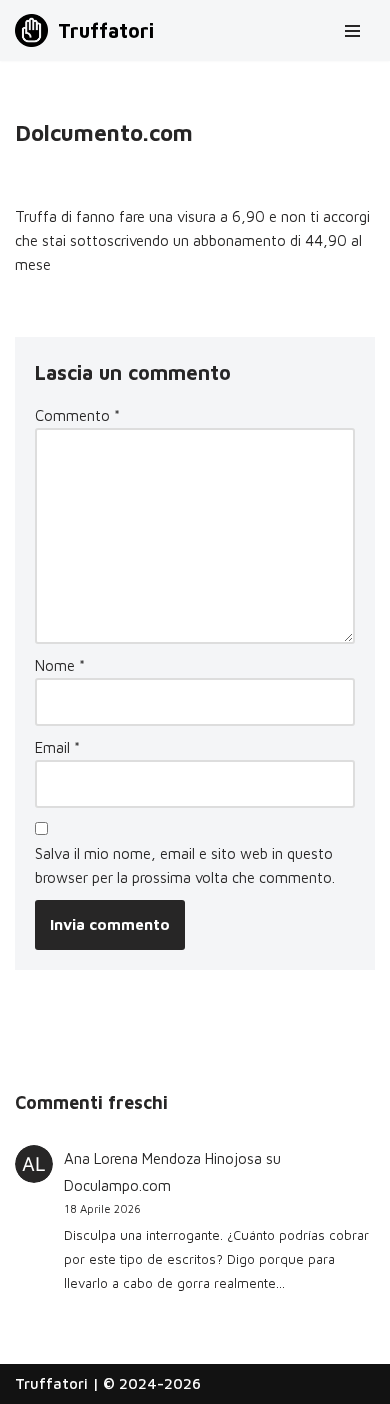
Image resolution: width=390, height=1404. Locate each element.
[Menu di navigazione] (352, 31)
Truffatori (51, 1383)
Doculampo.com (117, 1185)
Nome (60, 665)
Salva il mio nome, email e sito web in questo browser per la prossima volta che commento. (185, 865)
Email (57, 747)
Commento (77, 415)
